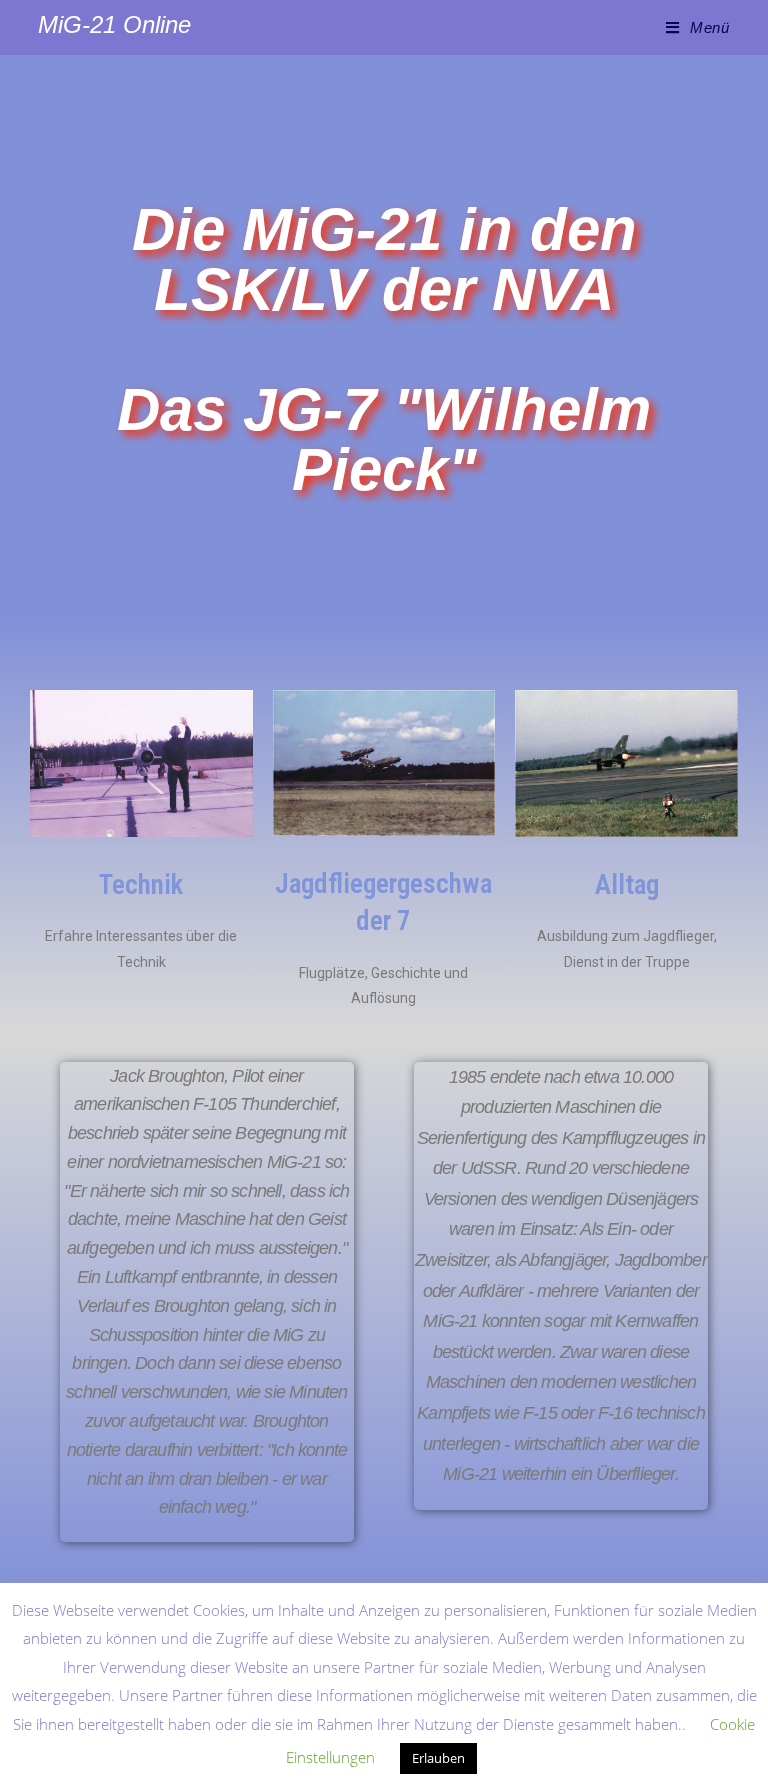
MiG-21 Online (114, 24)
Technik (141, 885)
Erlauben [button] (438, 1758)
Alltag (627, 885)
